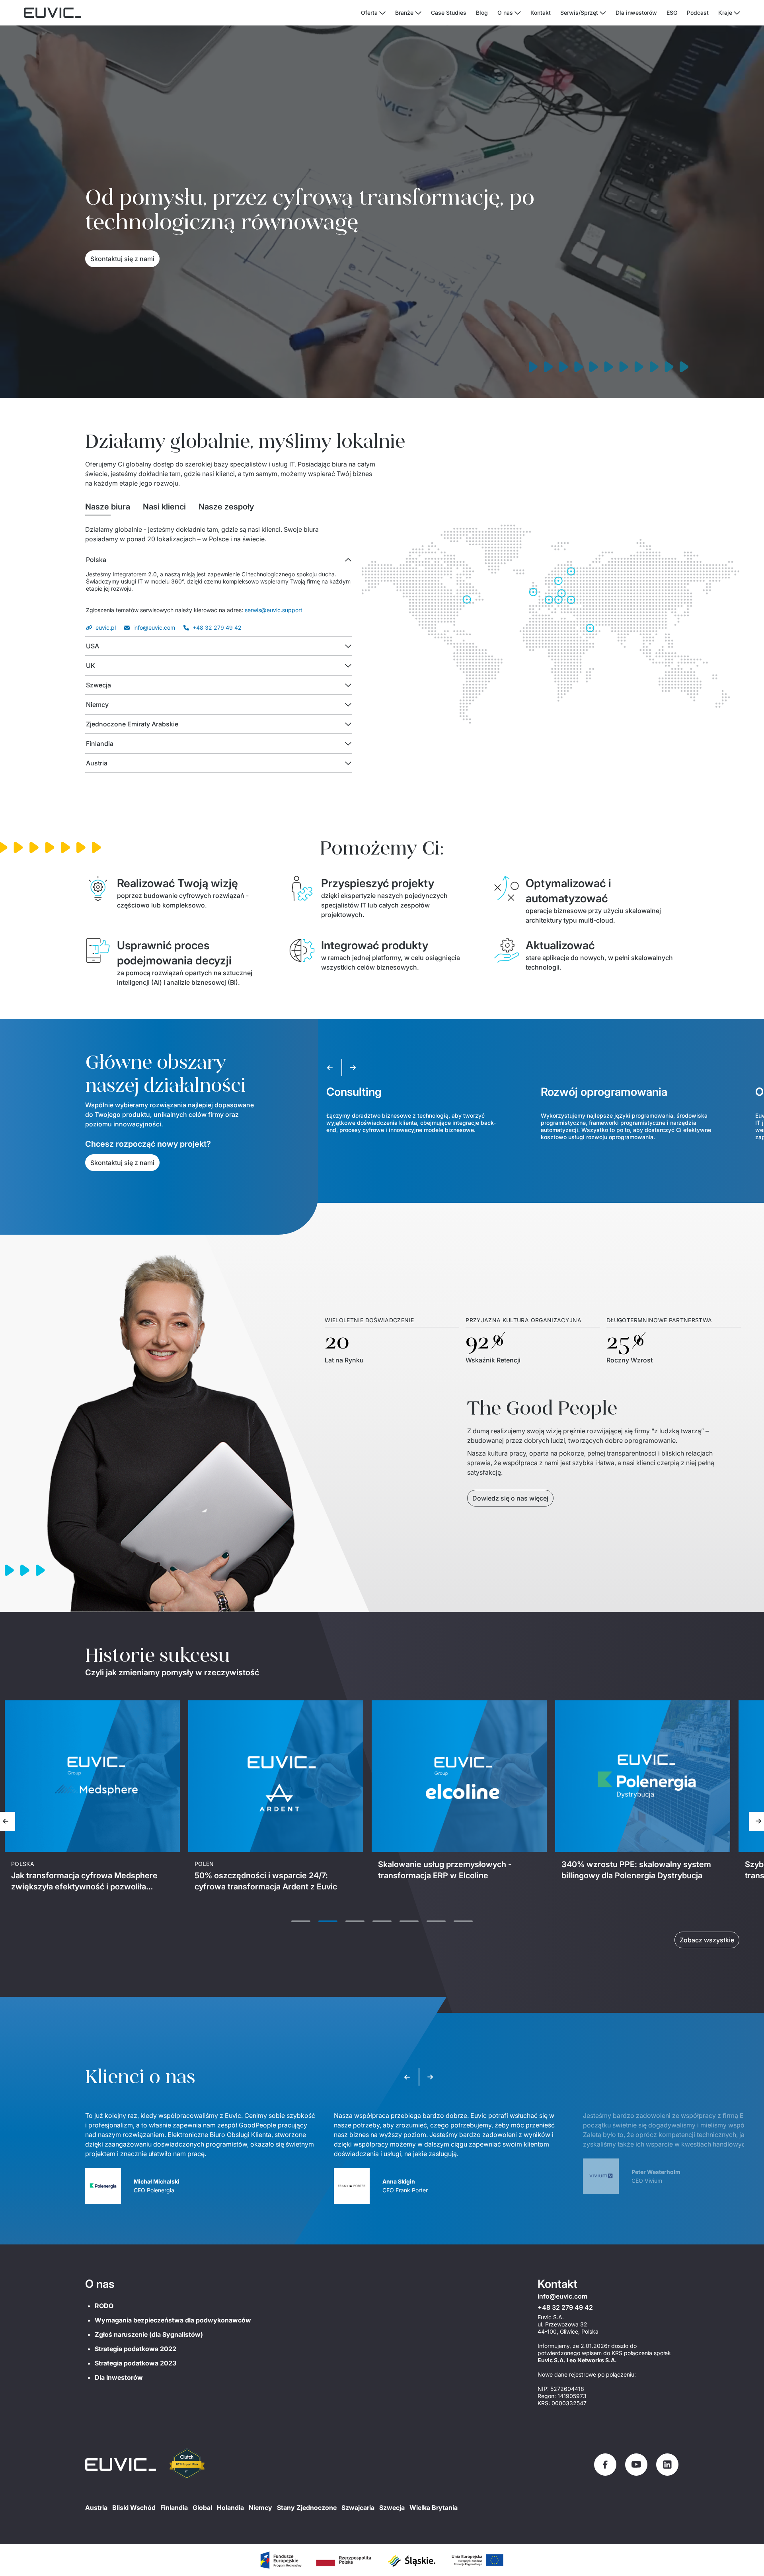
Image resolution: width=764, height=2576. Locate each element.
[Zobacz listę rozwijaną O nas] (518, 13)
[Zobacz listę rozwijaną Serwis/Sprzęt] (603, 13)
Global (202, 2508)
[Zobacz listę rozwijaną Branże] (418, 13)
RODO (104, 2306)
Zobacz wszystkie (707, 1940)
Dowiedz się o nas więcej (510, 1498)
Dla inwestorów (636, 13)
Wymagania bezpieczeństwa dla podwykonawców (173, 2320)
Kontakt (541, 13)
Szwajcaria (358, 2508)
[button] (219, 560)
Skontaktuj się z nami (122, 259)
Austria (96, 2508)
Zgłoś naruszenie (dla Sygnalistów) (149, 2334)
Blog (482, 13)
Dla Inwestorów (119, 2377)
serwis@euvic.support (274, 610)
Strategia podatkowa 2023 (135, 2363)
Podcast (698, 13)
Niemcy (260, 2508)
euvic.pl (106, 627)
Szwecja (392, 2508)
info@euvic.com (154, 627)
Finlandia (174, 2508)
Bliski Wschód (134, 2508)
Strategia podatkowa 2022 (135, 2349)
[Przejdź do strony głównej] (121, 2465)
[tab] (108, 507)
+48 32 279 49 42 (217, 627)
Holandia (230, 2508)
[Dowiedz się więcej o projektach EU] (281, 2560)
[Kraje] (737, 13)
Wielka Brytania (434, 2508)
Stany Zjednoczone (307, 2508)
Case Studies (449, 13)
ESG (672, 13)
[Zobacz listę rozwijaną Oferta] (382, 13)
